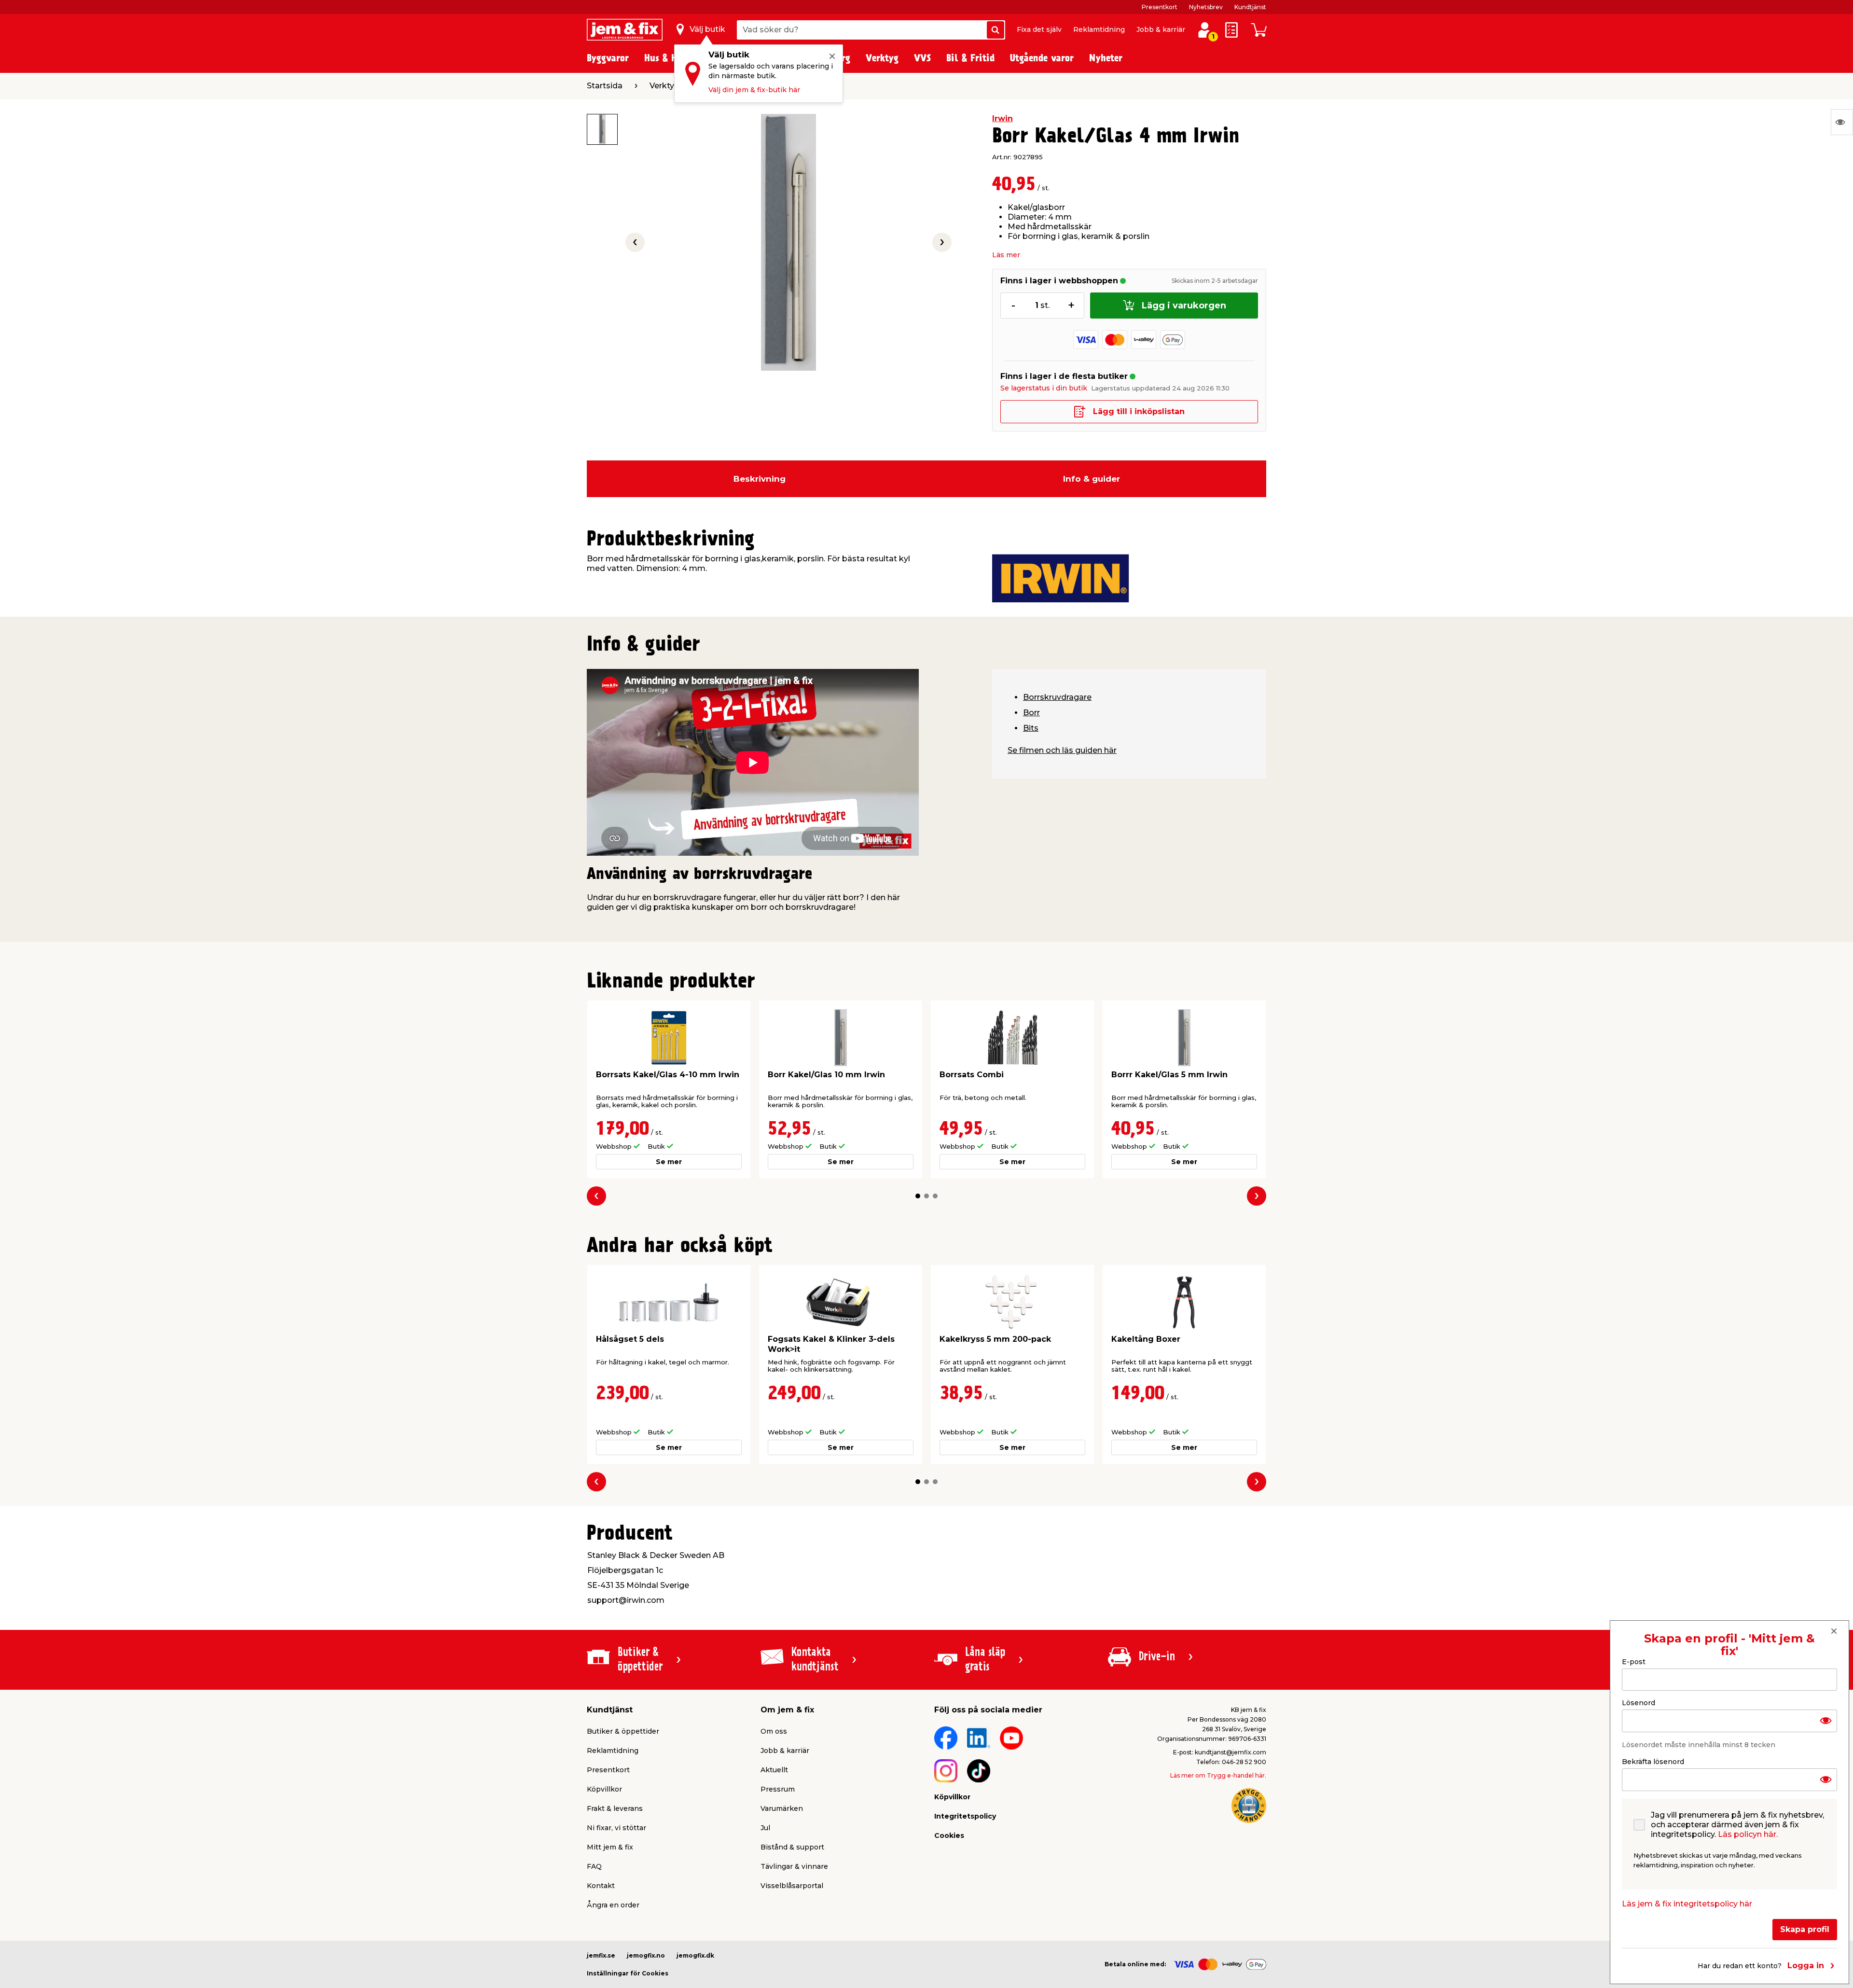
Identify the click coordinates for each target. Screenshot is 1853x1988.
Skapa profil (1805, 1929)
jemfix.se (601, 1955)
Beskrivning (760, 479)
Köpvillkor (604, 1789)
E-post (1634, 1662)
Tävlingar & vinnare (794, 1866)
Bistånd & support (792, 1847)
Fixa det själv (1039, 29)
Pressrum (778, 1789)
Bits (1031, 728)
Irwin (1003, 118)
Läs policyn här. (1748, 1834)
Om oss (774, 1731)
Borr (1031, 713)
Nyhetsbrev (1206, 7)
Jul (765, 1828)
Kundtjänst (1250, 7)
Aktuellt (774, 1770)
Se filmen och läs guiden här (1062, 750)
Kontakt (601, 1886)
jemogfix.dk (695, 1955)
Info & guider (1092, 479)
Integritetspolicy (965, 1816)
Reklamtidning (1099, 29)
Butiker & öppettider (623, 1731)
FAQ (594, 1866)
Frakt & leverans (615, 1808)
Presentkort (1160, 7)
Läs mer (1006, 255)
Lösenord (1639, 1703)
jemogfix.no (646, 1955)
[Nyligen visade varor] (1842, 122)
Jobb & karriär (1161, 29)
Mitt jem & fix (610, 1847)
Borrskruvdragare (1057, 697)
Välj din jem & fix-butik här (754, 90)
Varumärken (782, 1808)
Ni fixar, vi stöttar (616, 1828)
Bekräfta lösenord (1653, 1762)
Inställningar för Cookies (628, 1973)
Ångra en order (613, 1905)
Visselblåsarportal (792, 1886)
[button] (918, 1196)
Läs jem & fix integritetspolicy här (1687, 1904)
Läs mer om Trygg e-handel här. (1218, 1775)
